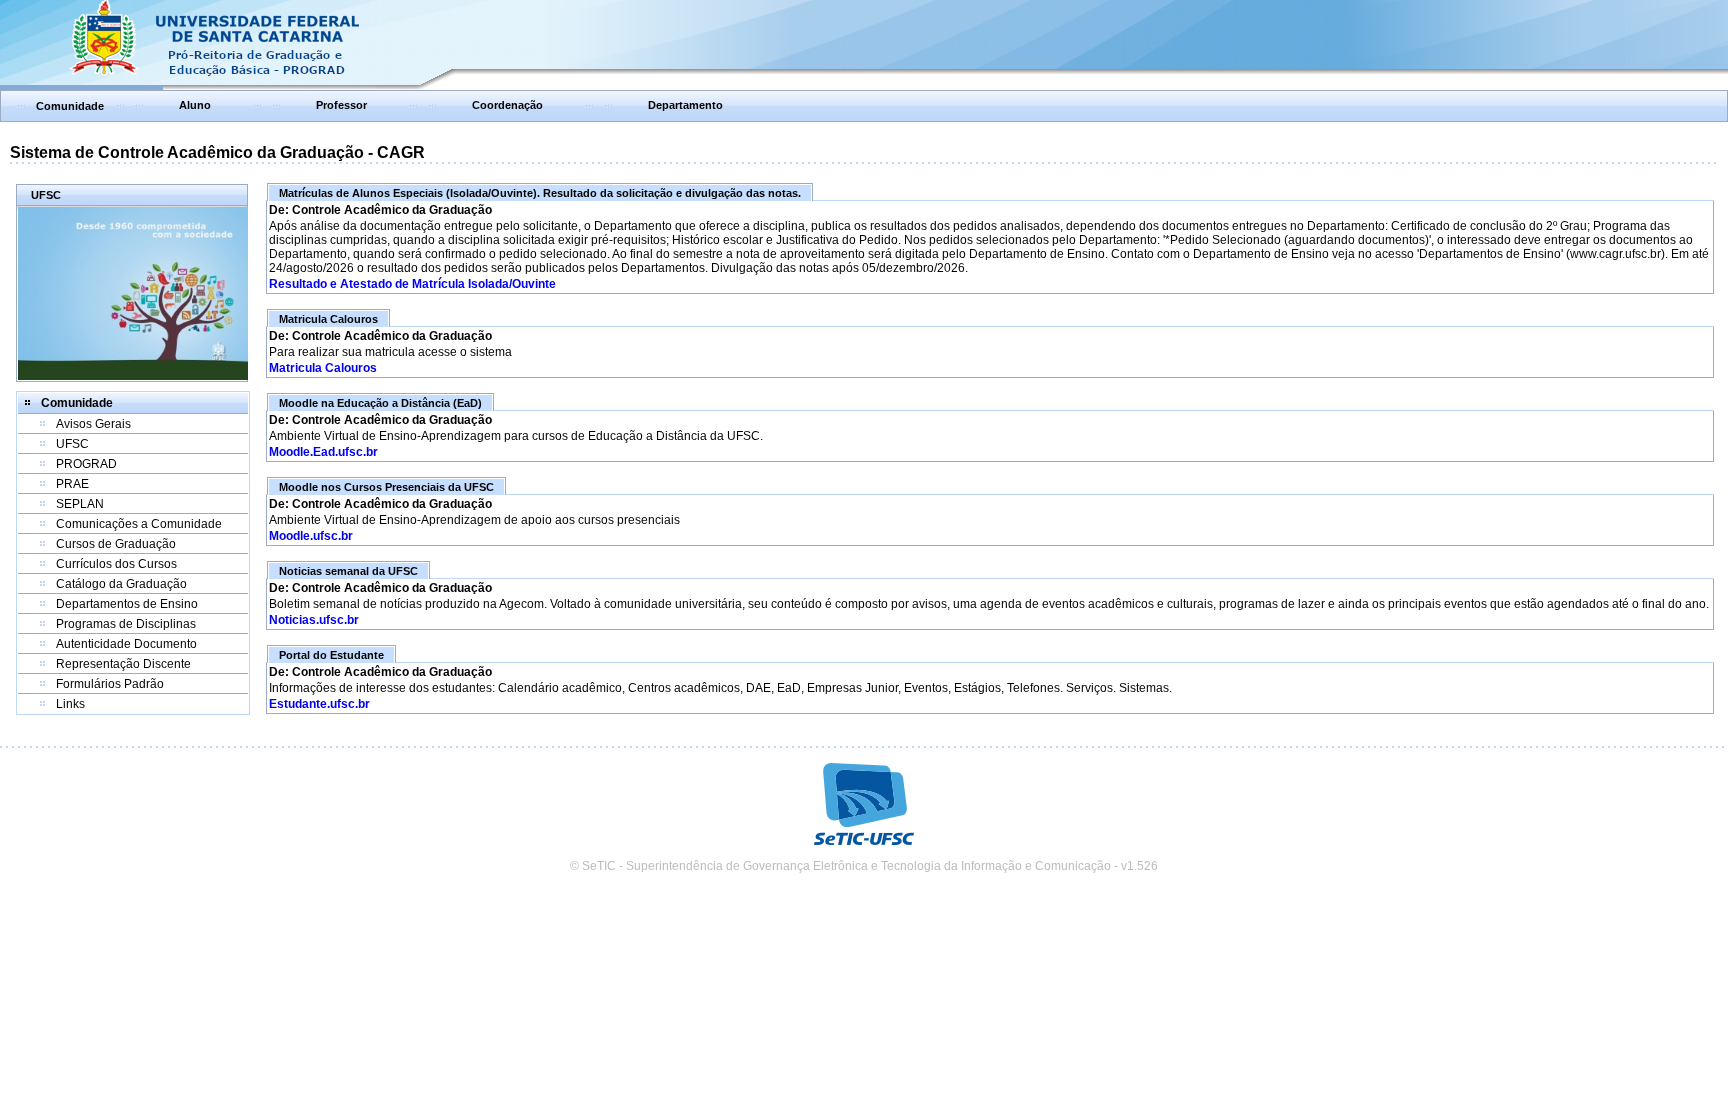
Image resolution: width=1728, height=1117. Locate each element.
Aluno (195, 105)
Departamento (685, 105)
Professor (341, 105)
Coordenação (507, 105)
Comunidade (70, 106)
